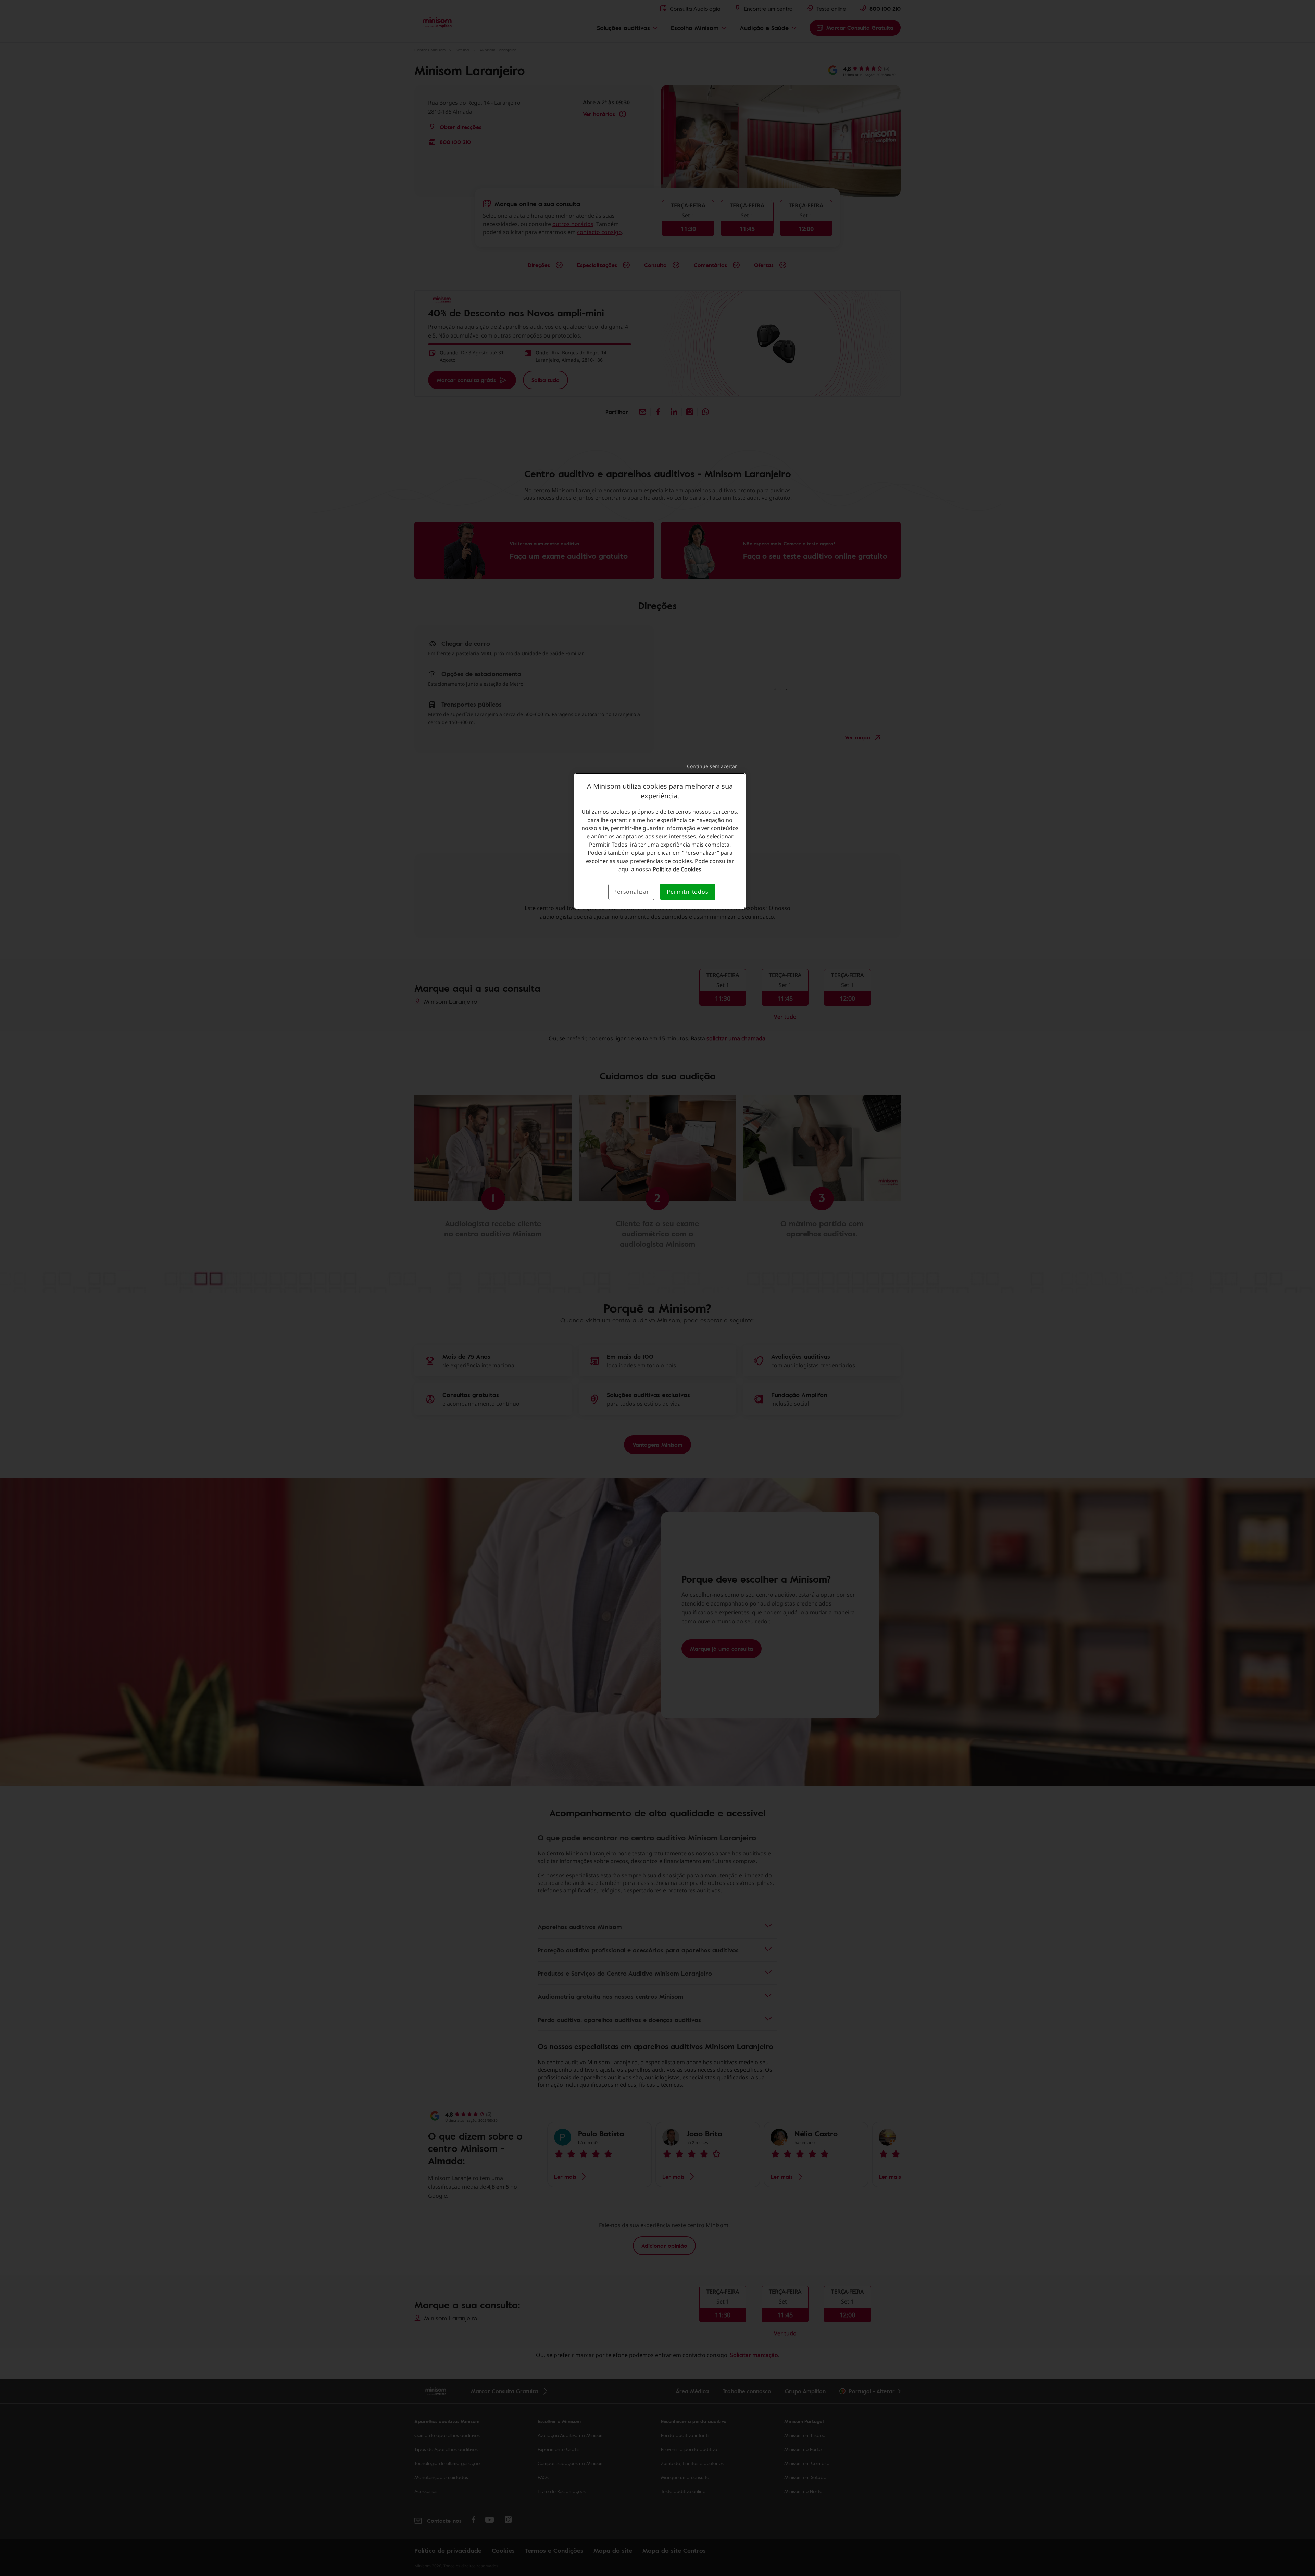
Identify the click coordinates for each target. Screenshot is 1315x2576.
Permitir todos (687, 892)
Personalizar (631, 892)
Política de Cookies (677, 869)
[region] (660, 841)
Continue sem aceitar (712, 766)
